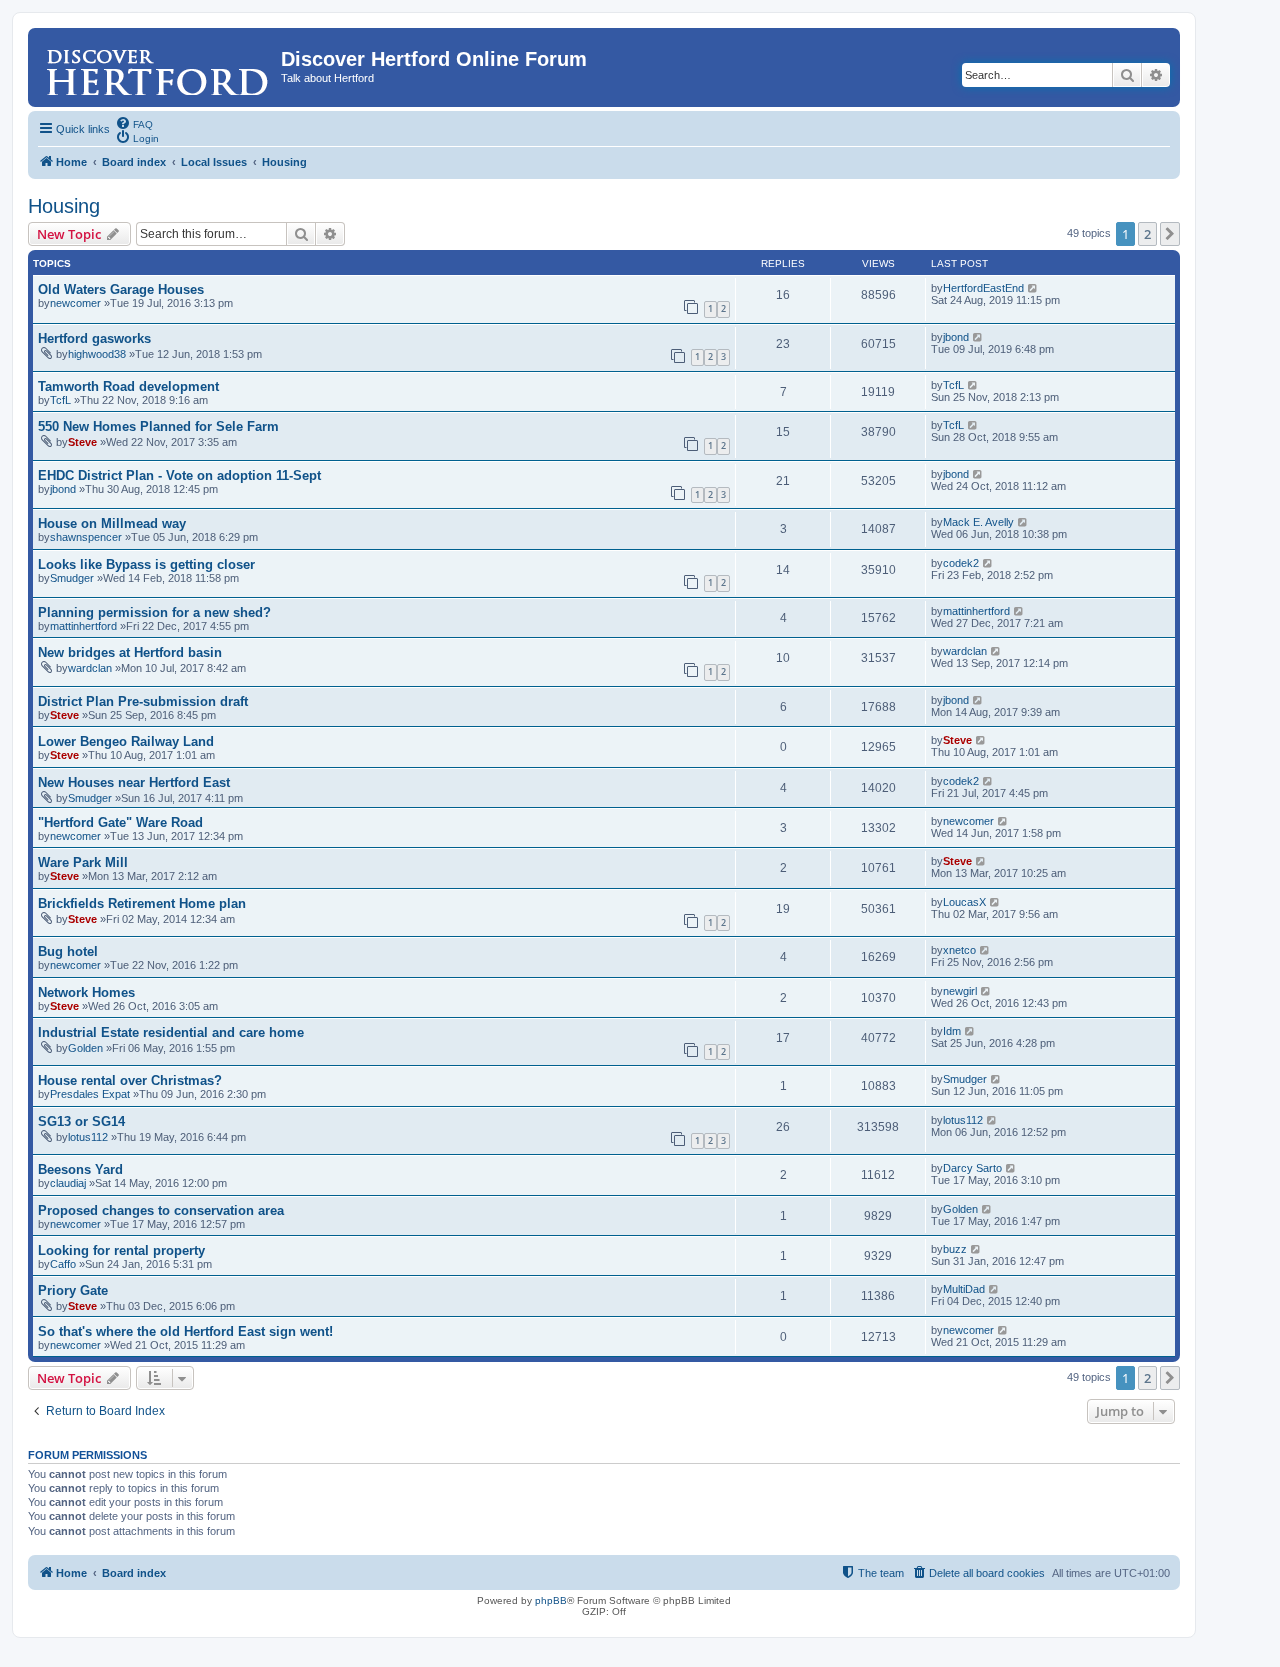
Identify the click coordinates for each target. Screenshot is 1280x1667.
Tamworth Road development (128, 386)
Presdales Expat (90, 1094)
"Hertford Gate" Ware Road (120, 822)
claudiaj (68, 1183)
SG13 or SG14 (81, 1121)
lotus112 (88, 1137)
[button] (1170, 234)
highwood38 (97, 354)
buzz (955, 1249)
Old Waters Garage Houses (121, 289)
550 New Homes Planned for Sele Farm (158, 426)
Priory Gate (73, 1290)
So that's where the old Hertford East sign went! (185, 1331)
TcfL (60, 400)
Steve (82, 442)
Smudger (72, 578)
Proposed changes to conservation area (161, 1210)
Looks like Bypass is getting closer (146, 564)
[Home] (157, 65)
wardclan (90, 668)
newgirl (960, 991)
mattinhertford (83, 626)
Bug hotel (68, 951)
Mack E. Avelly (978, 522)
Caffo (63, 1264)
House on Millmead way (112, 523)
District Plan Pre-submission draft (143, 701)
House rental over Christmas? (130, 1080)
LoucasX (964, 902)
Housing (64, 206)
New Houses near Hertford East (134, 782)
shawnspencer (86, 537)
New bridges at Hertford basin (130, 652)
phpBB (551, 1600)
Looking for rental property (121, 1250)
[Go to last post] (1033, 288)
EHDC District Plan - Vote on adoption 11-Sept (179, 475)
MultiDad (964, 1289)
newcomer (75, 303)
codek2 (961, 563)
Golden (85, 1048)
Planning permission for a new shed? (154, 612)
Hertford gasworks (94, 338)
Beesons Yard (80, 1169)
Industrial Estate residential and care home (171, 1032)
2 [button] (1147, 234)
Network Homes (86, 992)
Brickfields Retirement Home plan (142, 903)
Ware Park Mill (83, 862)
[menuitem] (134, 123)
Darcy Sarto (972, 1168)
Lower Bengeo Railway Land (126, 741)
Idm (952, 1031)
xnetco (959, 950)
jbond (956, 337)
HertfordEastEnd (983, 288)
